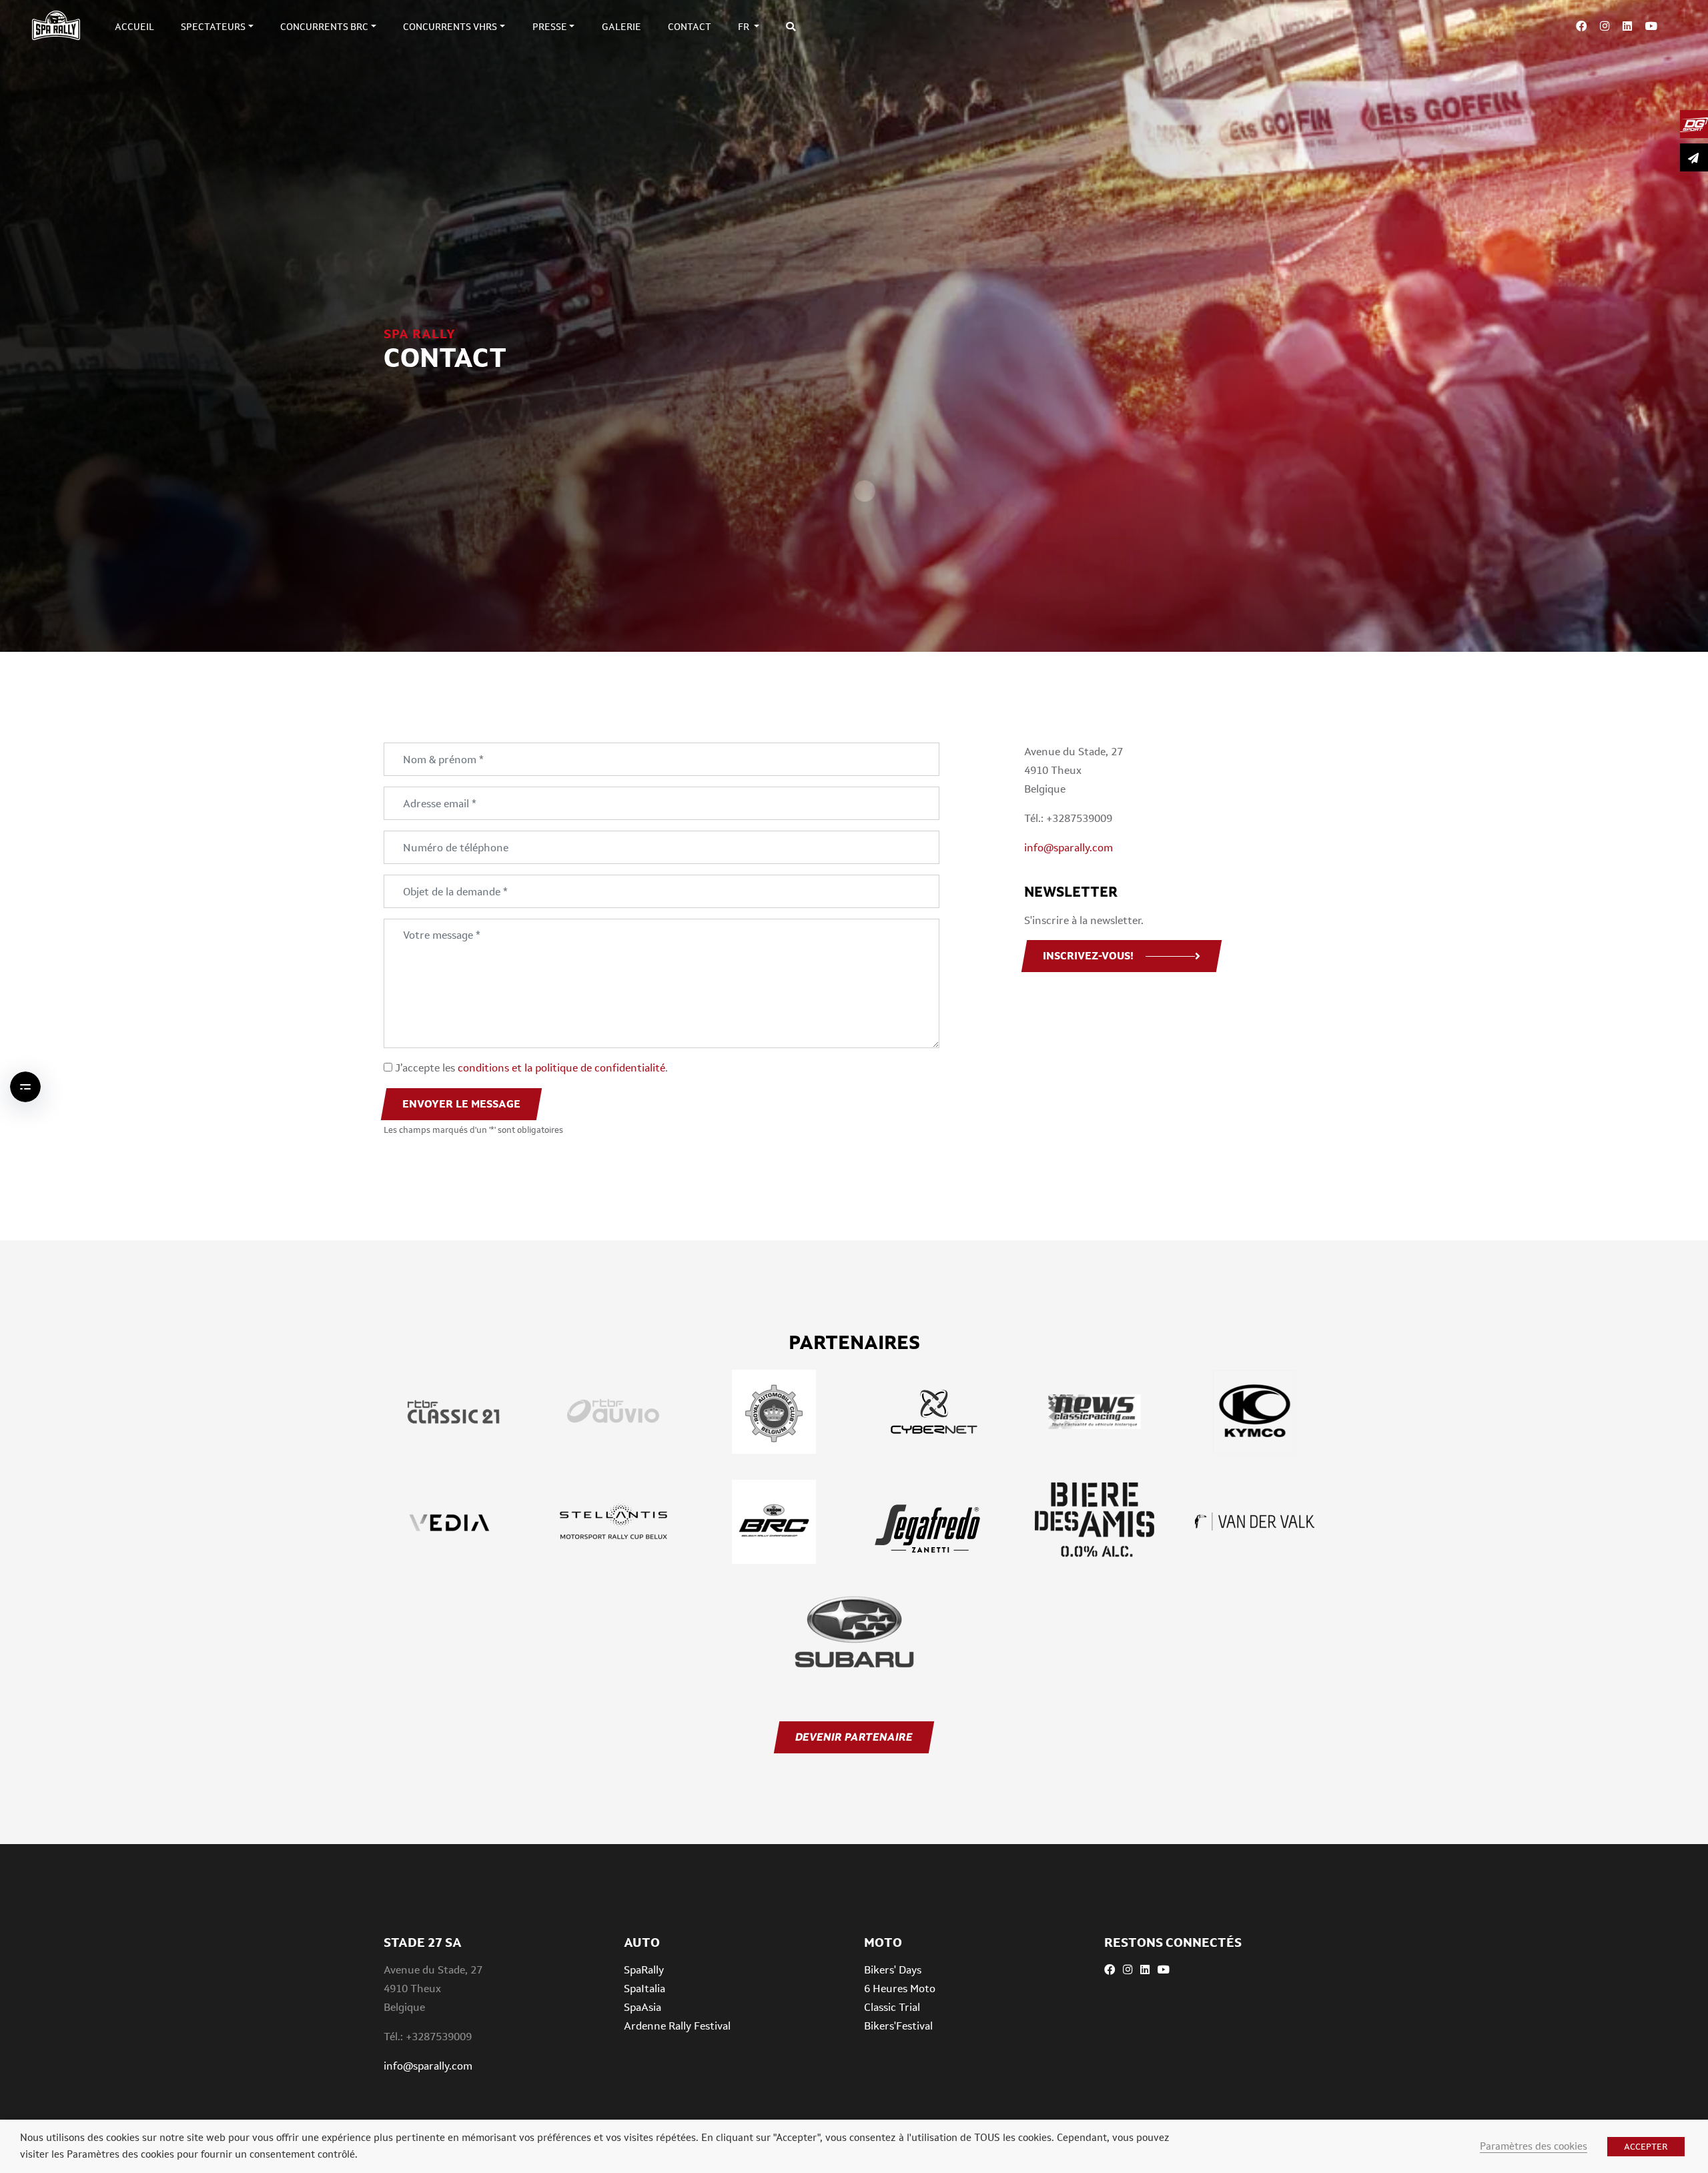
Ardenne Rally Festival (677, 2026)
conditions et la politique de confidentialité (561, 1068)
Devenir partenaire (854, 1737)
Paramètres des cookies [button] (1534, 2146)
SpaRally (644, 1970)
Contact (690, 27)
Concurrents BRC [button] (324, 27)
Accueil (134, 27)
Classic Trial (892, 2007)
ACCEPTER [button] (1646, 2147)
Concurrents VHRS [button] (450, 27)
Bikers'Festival (898, 2026)
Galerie (621, 27)
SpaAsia (643, 2007)
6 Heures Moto (900, 1989)
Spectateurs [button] (213, 27)
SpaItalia (645, 1989)
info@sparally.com (1069, 848)
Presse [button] (550, 27)
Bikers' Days (893, 1970)
